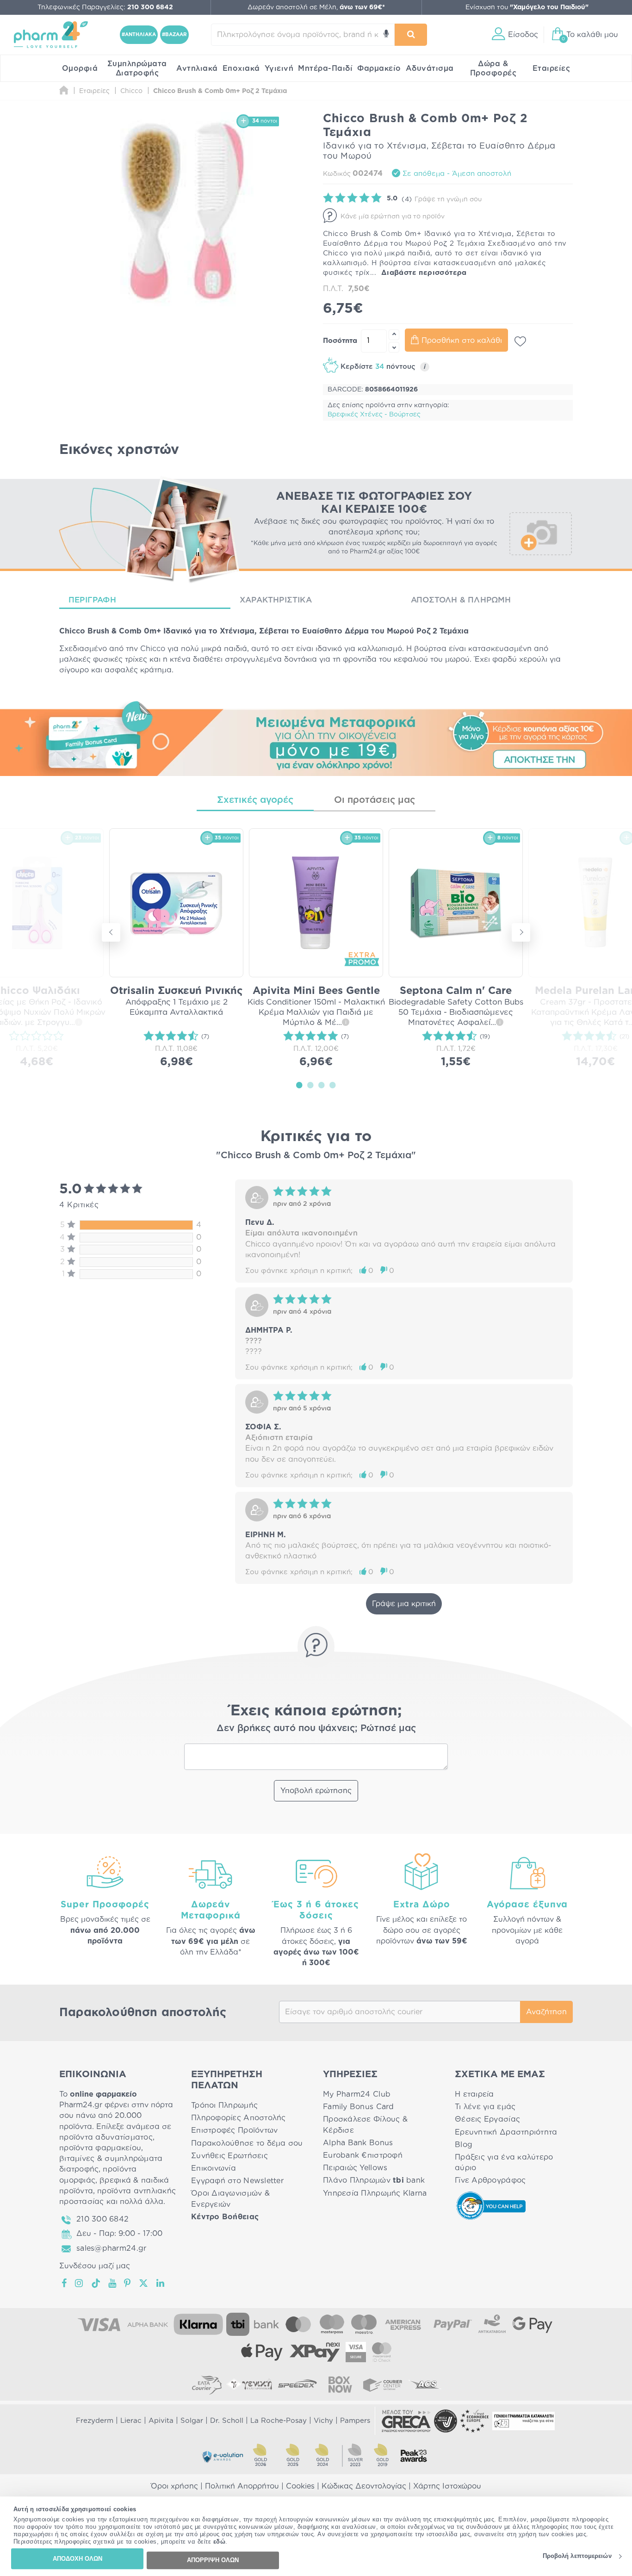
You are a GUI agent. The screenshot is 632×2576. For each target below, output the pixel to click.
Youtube (113, 2283)
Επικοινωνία (214, 2168)
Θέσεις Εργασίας (487, 2119)
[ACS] (425, 2384)
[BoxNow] (340, 2384)
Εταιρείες (551, 68)
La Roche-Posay (279, 2421)
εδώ (220, 2542)
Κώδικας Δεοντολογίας (364, 2486)
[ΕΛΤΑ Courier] (207, 2384)
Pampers (355, 2421)
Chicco (153, 649)
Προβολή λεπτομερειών (577, 2556)
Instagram (80, 2283)
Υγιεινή (279, 68)
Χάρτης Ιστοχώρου (447, 2486)
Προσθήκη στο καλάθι (462, 341)
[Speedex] (297, 2384)
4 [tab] (333, 1085)
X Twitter (144, 2283)
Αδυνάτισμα (430, 68)
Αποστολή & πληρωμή (461, 600)
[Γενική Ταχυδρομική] (249, 2384)
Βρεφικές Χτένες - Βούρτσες (374, 415)
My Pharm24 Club (357, 2094)
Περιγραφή (92, 600)
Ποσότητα (340, 341)
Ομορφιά (80, 68)
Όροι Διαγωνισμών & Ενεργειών (230, 2199)
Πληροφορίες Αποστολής (239, 2118)
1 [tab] (299, 1085)
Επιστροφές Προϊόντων (234, 2130)
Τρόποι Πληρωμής (224, 2105)
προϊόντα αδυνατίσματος (106, 2137)
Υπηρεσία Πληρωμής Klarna (375, 2193)
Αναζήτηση (546, 2012)
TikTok (96, 2283)
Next (521, 932)
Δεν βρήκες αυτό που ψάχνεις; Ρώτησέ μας (316, 1728)
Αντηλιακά (197, 68)
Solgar (192, 2421)
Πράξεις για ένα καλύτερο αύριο (504, 2163)
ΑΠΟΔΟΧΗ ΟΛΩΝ (77, 2559)
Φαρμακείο (379, 68)
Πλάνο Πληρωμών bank (374, 2180)
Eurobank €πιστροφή (363, 2155)
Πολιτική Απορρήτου (242, 2486)
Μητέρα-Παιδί (325, 68)
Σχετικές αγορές (255, 800)
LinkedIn (161, 2283)
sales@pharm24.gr (111, 2248)
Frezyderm (95, 2421)
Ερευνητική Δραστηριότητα (506, 2132)
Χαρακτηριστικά (276, 600)
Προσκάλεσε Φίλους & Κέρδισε (365, 2125)
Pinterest (128, 2283)
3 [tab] (322, 1085)
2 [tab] (310, 1085)
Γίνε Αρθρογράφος (490, 2180)
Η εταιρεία (474, 2094)
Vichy (323, 2421)
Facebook (65, 2283)
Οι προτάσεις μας (375, 800)
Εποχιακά (241, 68)
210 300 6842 (102, 2219)
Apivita (161, 2421)
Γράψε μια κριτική (404, 1604)
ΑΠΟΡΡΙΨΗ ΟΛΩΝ (213, 2560)
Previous (111, 932)
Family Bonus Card (359, 2107)
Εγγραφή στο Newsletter (237, 2181)
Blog (464, 2145)
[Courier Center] (383, 2384)
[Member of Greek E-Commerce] (406, 2421)
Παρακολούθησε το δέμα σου (247, 2143)
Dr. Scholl (227, 2421)
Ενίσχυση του (527, 7)
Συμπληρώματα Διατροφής (137, 68)
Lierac (131, 2421)
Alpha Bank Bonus (358, 2143)
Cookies (300, 2486)
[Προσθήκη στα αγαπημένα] (520, 341)
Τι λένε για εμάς (485, 2107)
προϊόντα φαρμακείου (100, 2148)
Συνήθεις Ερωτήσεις (229, 2156)
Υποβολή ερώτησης (316, 1791)
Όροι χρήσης (174, 2486)
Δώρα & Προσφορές (493, 68)
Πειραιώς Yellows (355, 2168)
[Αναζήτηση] (411, 35)
